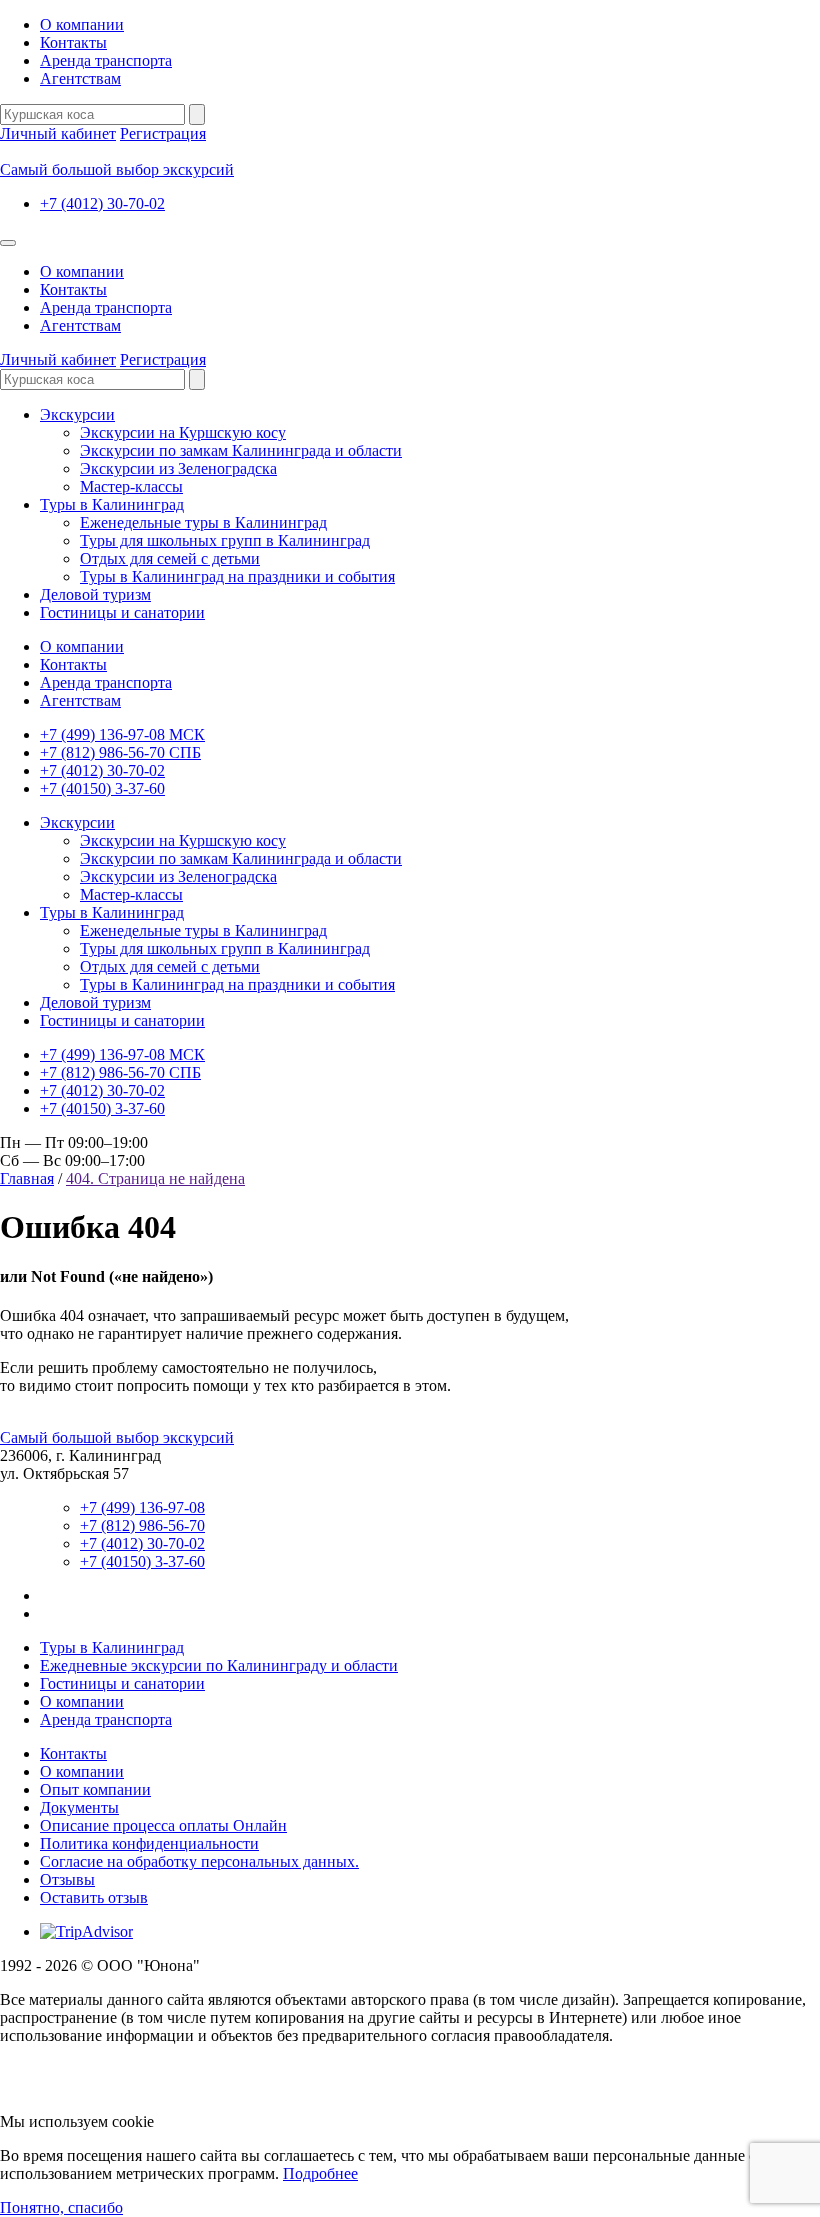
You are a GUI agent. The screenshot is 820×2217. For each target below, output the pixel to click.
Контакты (73, 42)
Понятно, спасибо (61, 2207)
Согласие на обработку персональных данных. (199, 1861)
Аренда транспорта (106, 60)
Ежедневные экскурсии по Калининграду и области (219, 1665)
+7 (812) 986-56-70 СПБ (120, 752)
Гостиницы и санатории (122, 612)
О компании (82, 24)
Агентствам (80, 78)
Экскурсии (77, 414)
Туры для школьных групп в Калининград (225, 540)
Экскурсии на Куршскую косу (183, 432)
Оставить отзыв (94, 1897)
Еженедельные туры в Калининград (203, 522)
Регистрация (163, 133)
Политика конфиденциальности (149, 1843)
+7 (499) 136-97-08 (142, 1507)
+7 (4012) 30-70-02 (102, 203)
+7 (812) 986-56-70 (142, 1525)
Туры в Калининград (112, 504)
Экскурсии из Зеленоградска (178, 468)
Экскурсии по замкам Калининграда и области (241, 450)
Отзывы (67, 1879)
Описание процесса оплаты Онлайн (163, 1825)
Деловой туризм (95, 594)
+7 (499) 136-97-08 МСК (122, 734)
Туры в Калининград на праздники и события (237, 576)
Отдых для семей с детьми (170, 558)
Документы (79, 1807)
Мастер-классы (131, 486)
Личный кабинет (58, 133)
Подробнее (320, 2173)
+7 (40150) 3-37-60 (102, 788)
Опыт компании (95, 1789)
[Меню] (8, 243)
